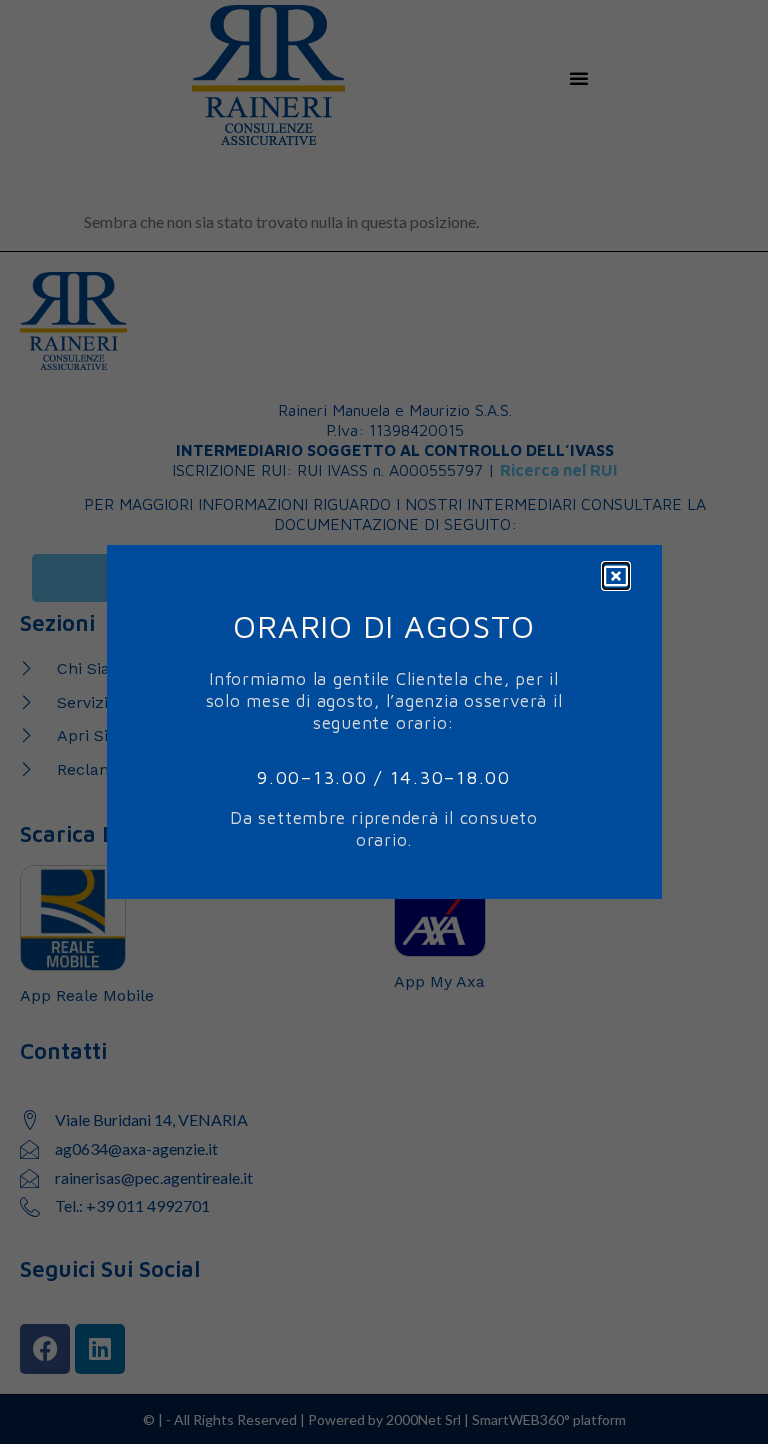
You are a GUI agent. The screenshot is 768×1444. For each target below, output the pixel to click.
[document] (384, 722)
